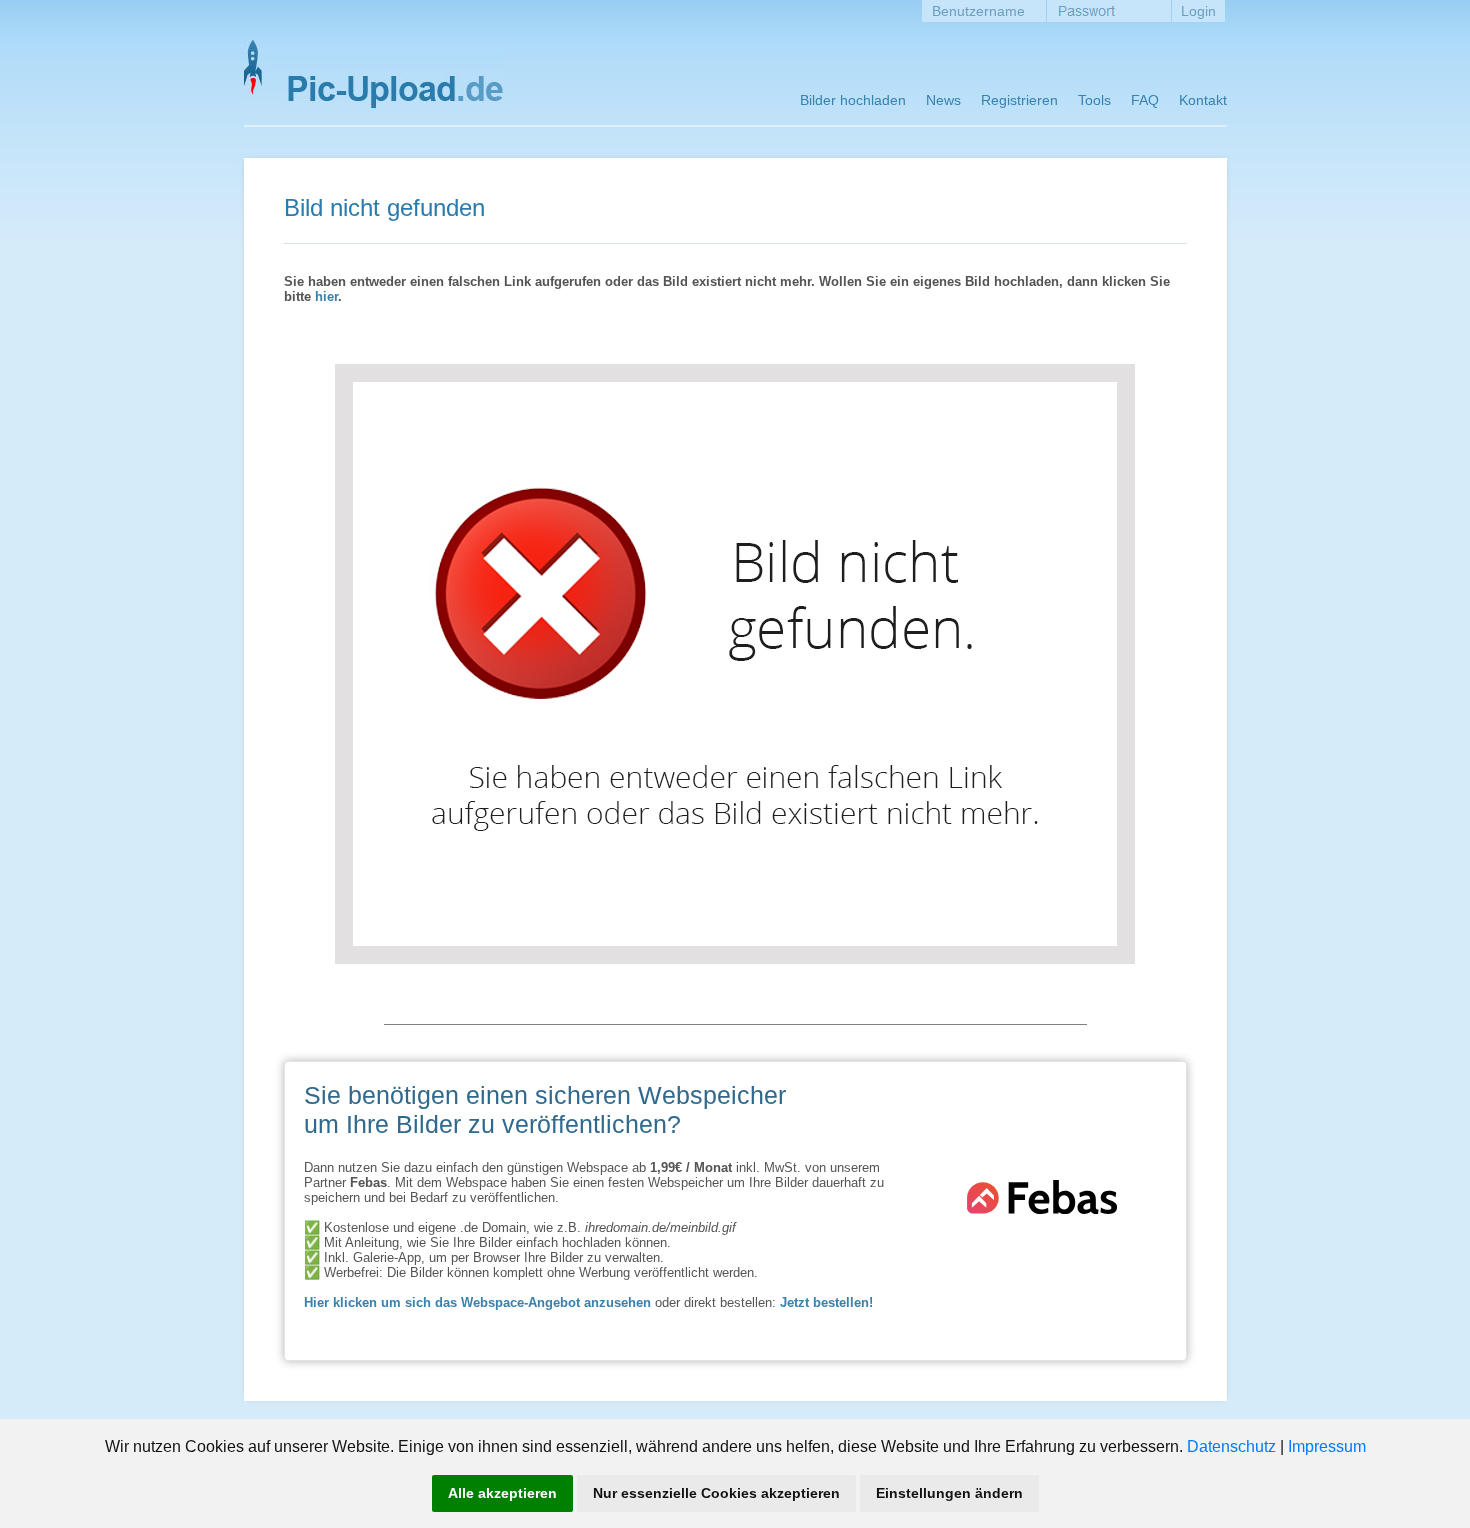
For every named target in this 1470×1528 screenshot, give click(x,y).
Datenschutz (1231, 1446)
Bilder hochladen (853, 100)
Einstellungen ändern (949, 1493)
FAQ (1145, 100)
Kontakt (1203, 100)
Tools (1094, 100)
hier (326, 296)
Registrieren (1019, 100)
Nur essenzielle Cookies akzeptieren (716, 1493)
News (943, 100)
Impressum (1327, 1446)
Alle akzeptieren (502, 1493)
